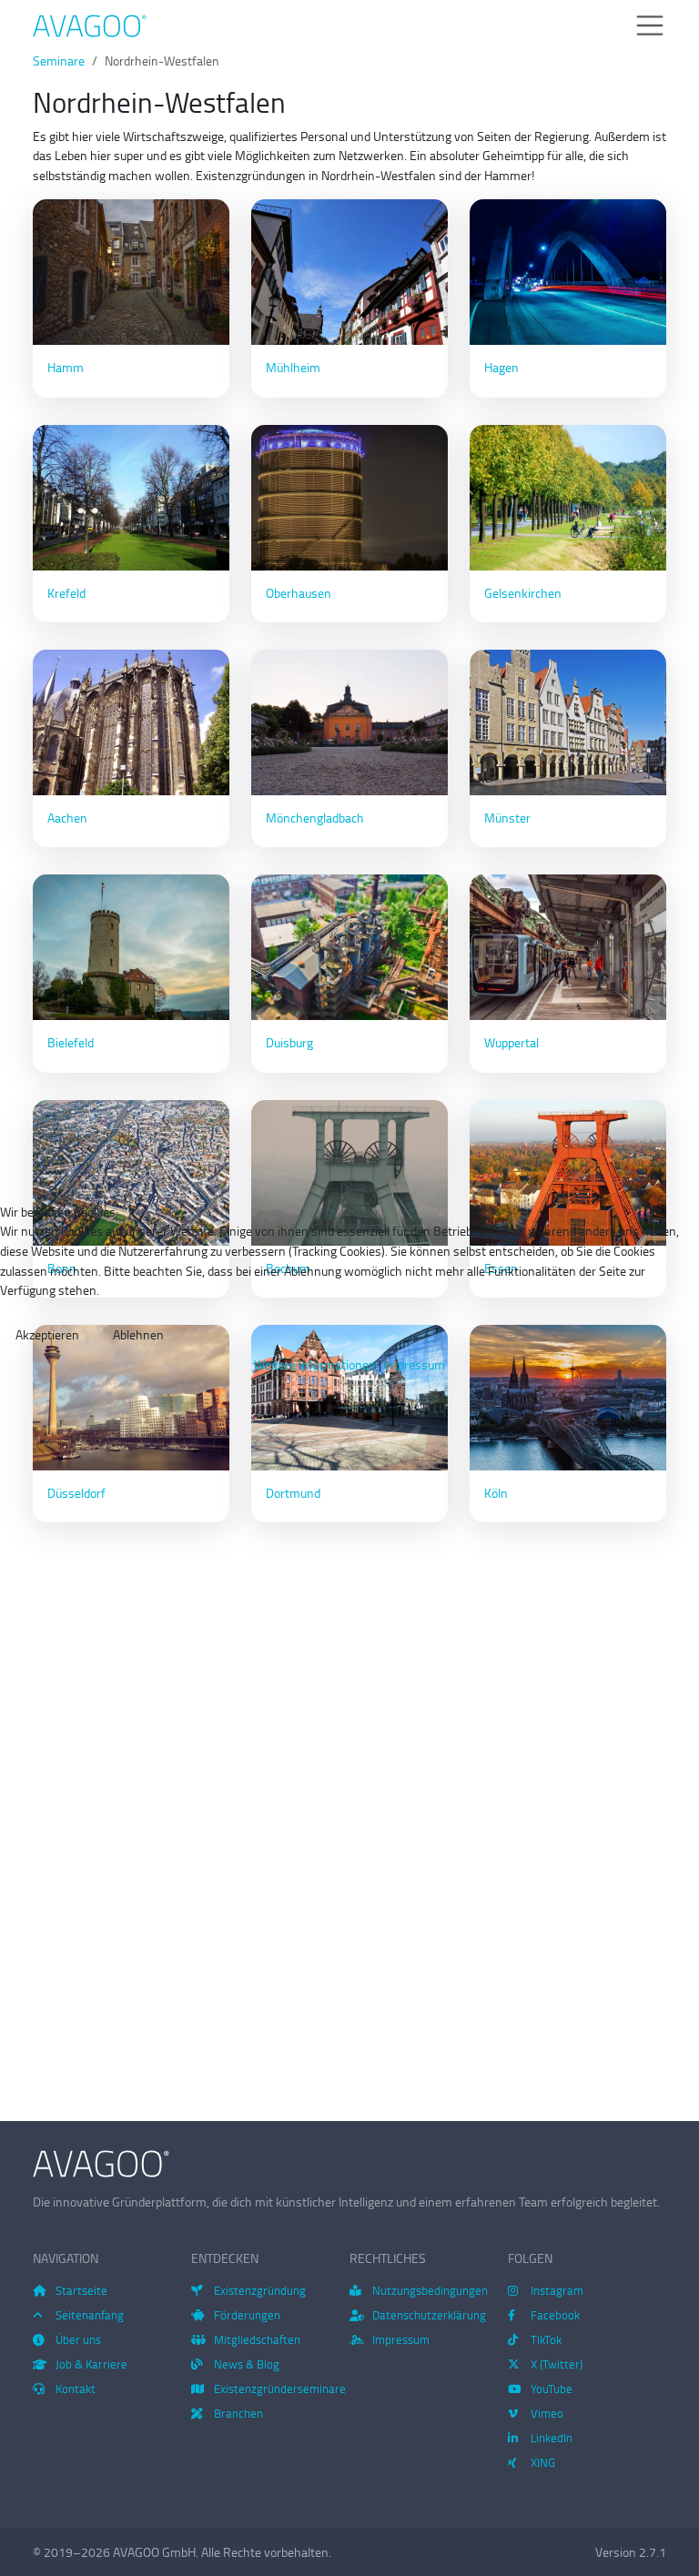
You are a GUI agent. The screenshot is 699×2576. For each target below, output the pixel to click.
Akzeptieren (47, 1334)
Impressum (415, 1364)
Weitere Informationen (315, 1364)
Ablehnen (138, 1334)
